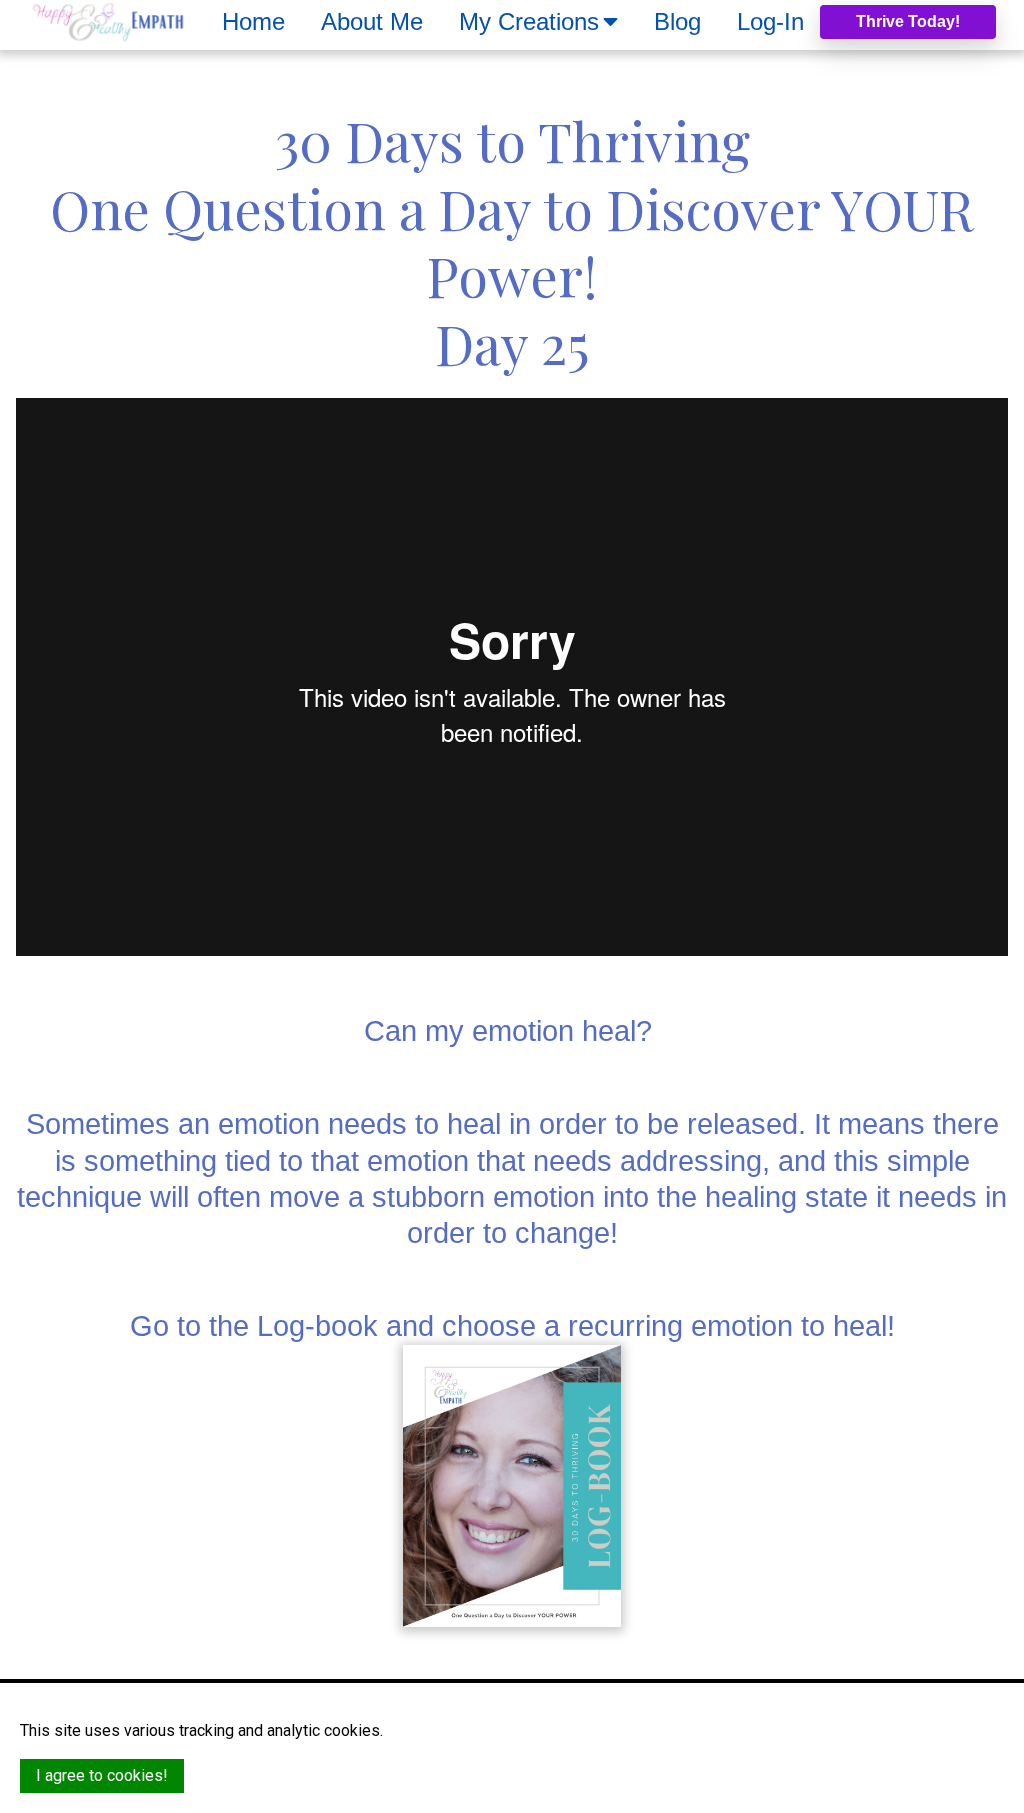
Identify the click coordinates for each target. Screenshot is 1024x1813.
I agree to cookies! (102, 1775)
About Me (372, 21)
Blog (677, 21)
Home (253, 21)
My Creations (529, 21)
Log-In (770, 21)
